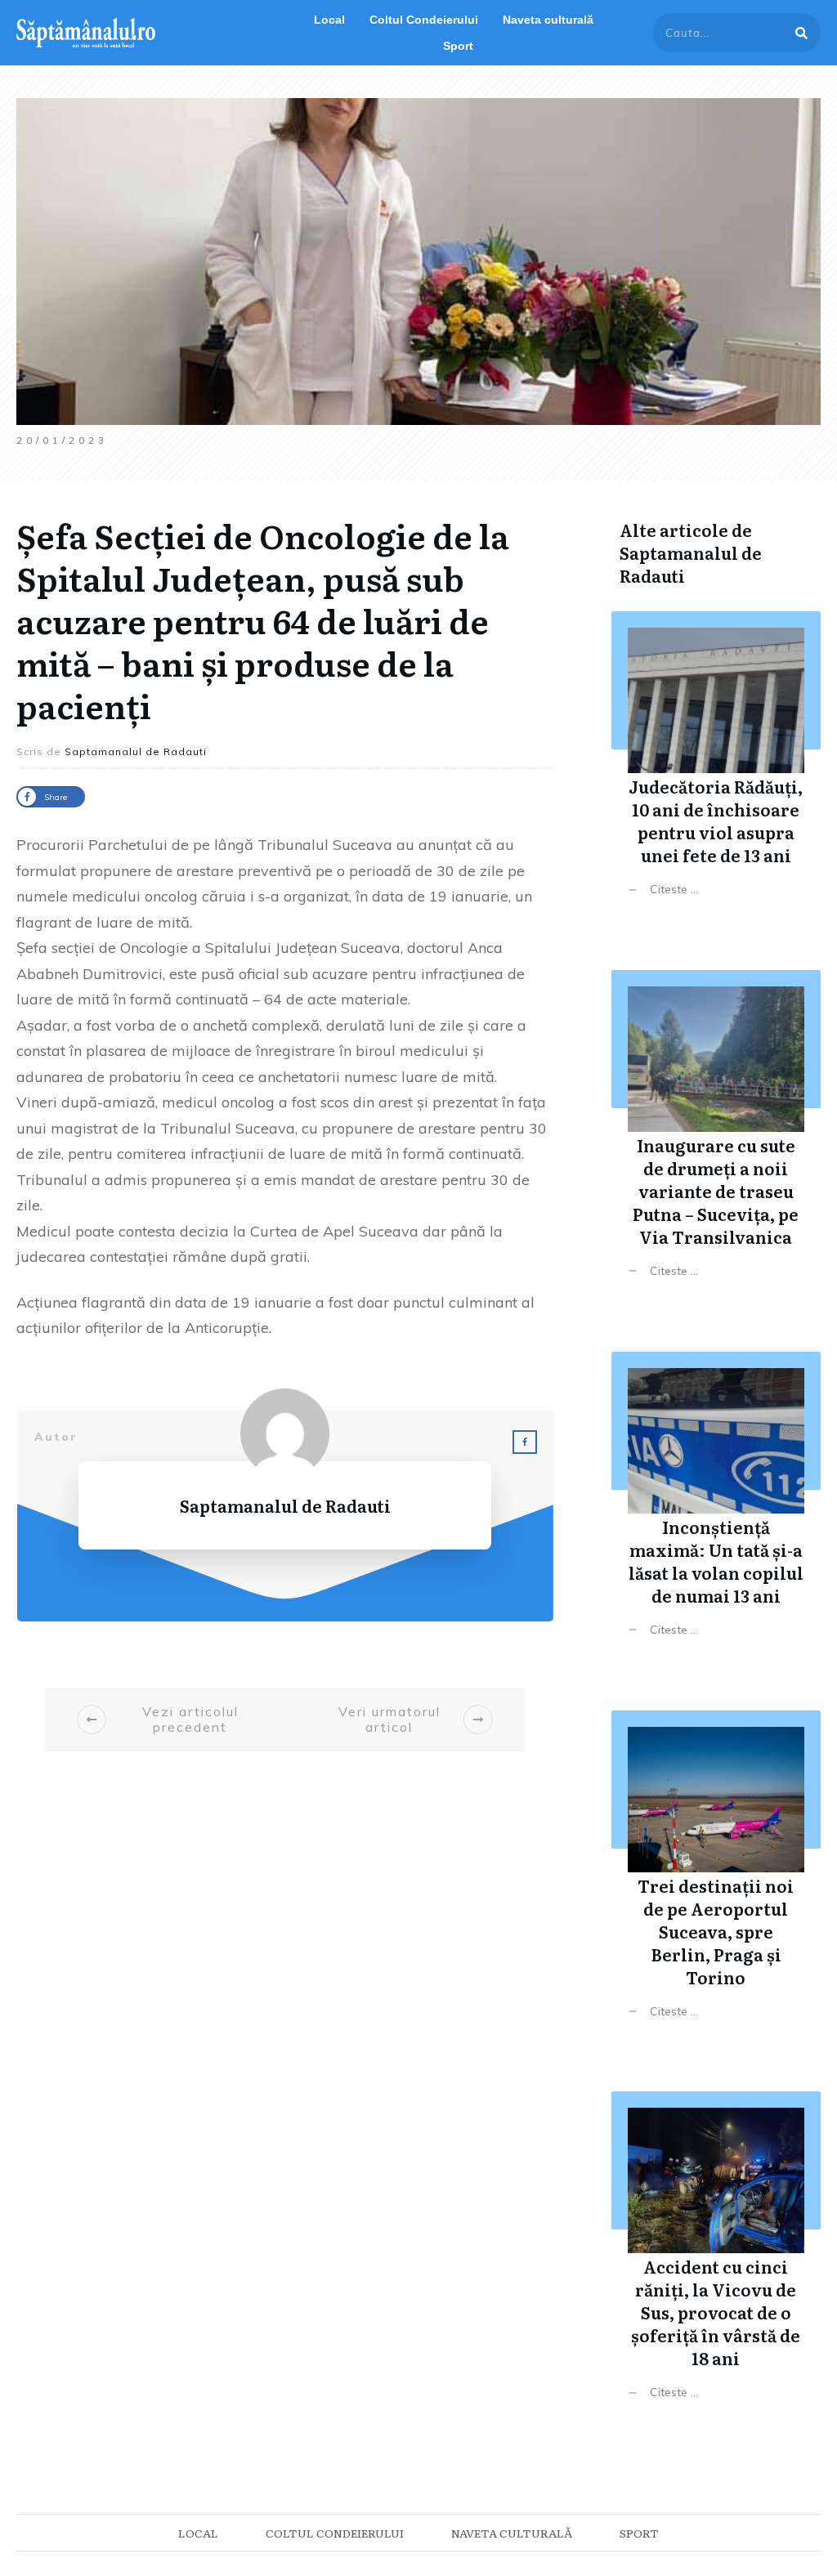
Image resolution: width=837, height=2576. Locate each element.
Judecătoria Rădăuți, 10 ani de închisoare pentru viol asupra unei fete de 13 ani (716, 766)
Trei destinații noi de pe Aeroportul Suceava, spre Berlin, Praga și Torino (716, 1877)
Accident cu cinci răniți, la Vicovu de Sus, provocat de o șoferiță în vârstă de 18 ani (716, 2258)
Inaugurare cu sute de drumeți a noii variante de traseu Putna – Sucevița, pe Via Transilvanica (716, 1136)
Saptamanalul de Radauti (691, 564)
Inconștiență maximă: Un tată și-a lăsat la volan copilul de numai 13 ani (716, 1507)
